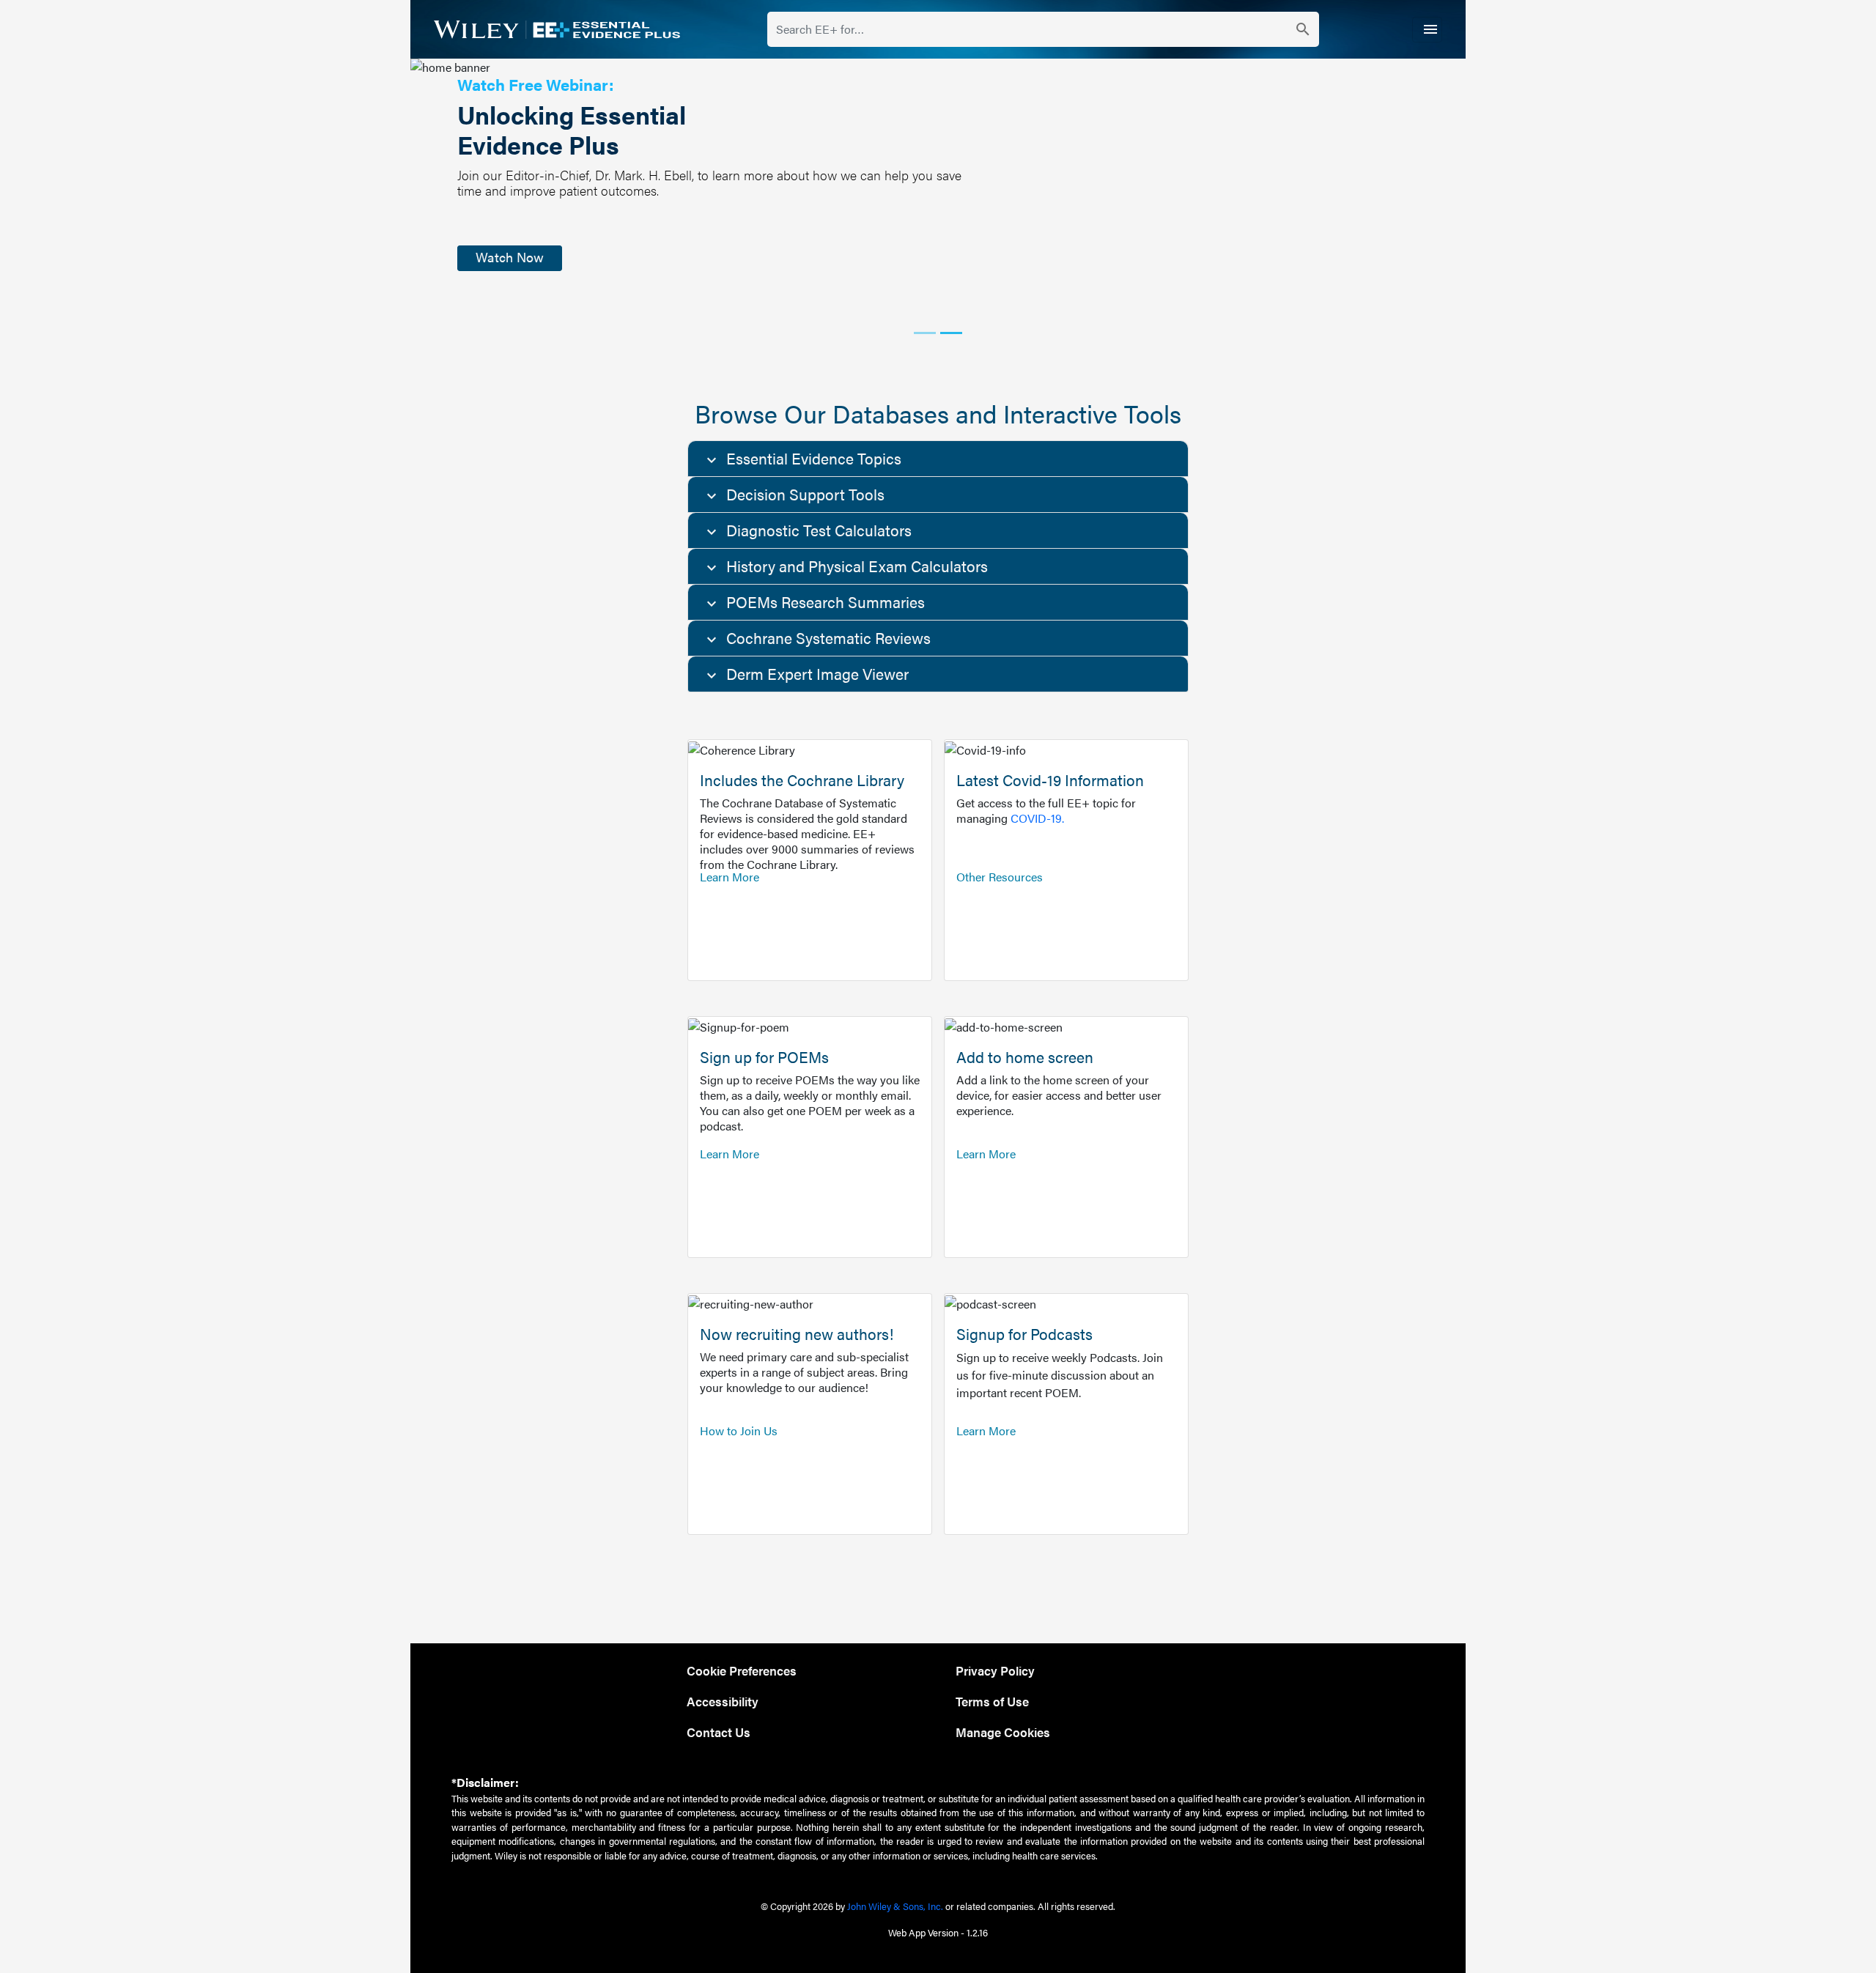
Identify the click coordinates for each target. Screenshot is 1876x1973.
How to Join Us (739, 1430)
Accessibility (723, 1701)
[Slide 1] (925, 333)
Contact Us (719, 1732)
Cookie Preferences (742, 1670)
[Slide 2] (951, 333)
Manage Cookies (1003, 1732)
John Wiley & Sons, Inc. (895, 1906)
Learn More (730, 877)
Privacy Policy (995, 1670)
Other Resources (1000, 877)
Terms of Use (992, 1701)
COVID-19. (1037, 818)
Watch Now (510, 257)
